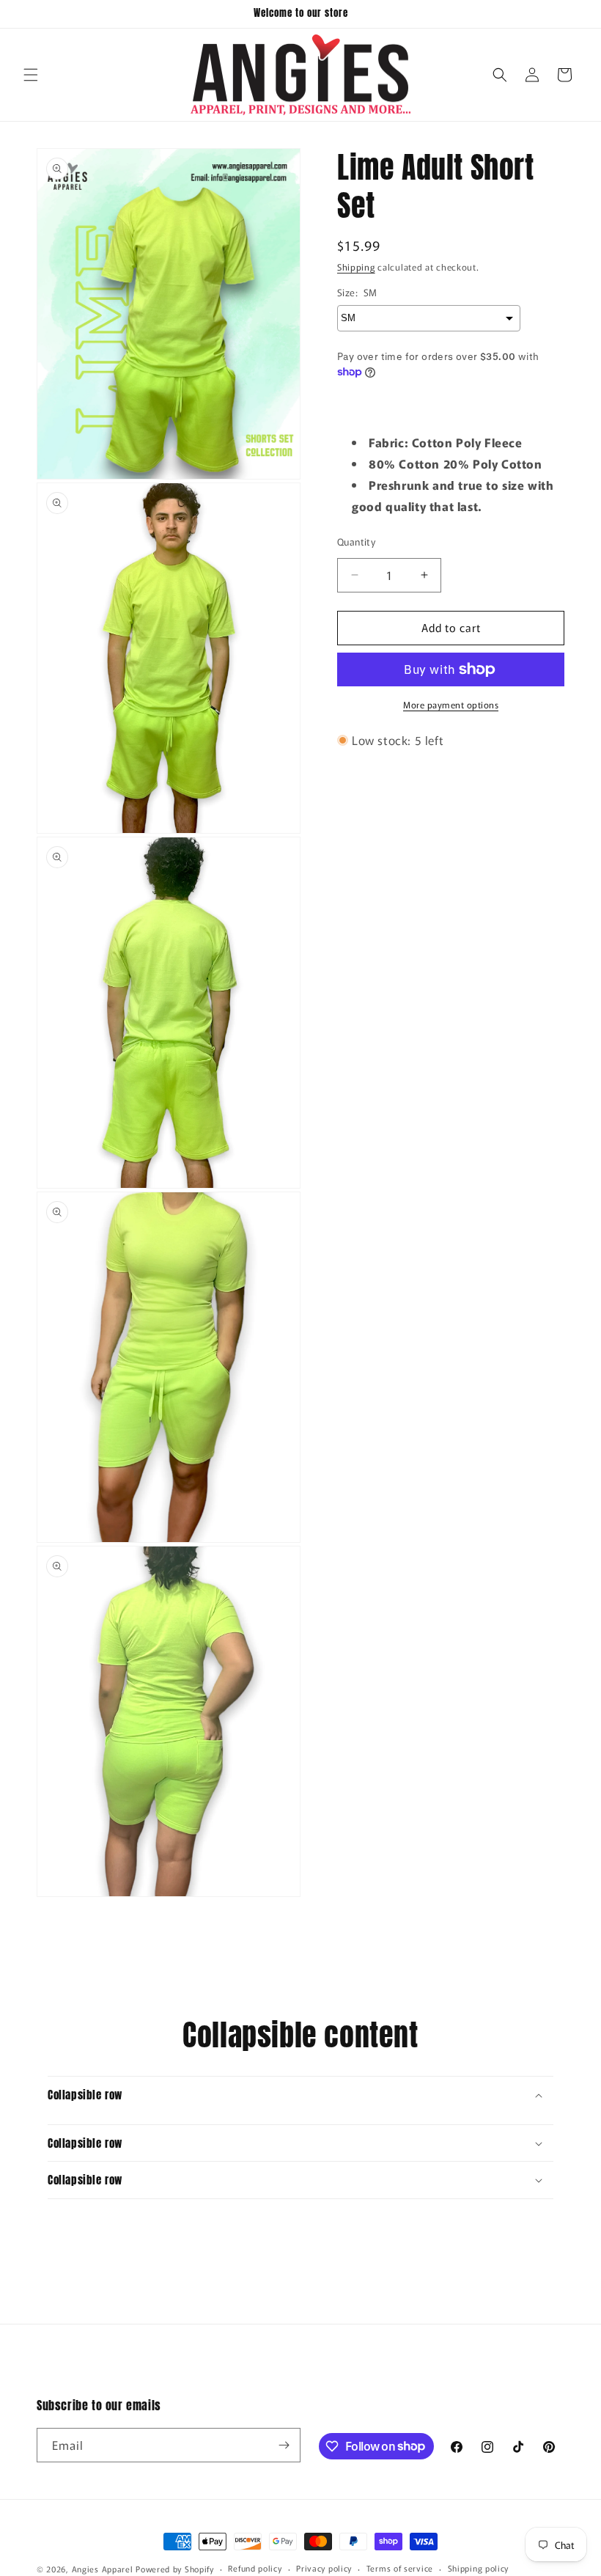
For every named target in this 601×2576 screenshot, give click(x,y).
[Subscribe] (284, 2445)
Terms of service (400, 2568)
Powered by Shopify (175, 2569)
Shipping (356, 267)
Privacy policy (324, 2568)
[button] (31, 75)
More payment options (451, 704)
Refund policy (255, 2568)
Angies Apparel (103, 2569)
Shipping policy (479, 2568)
